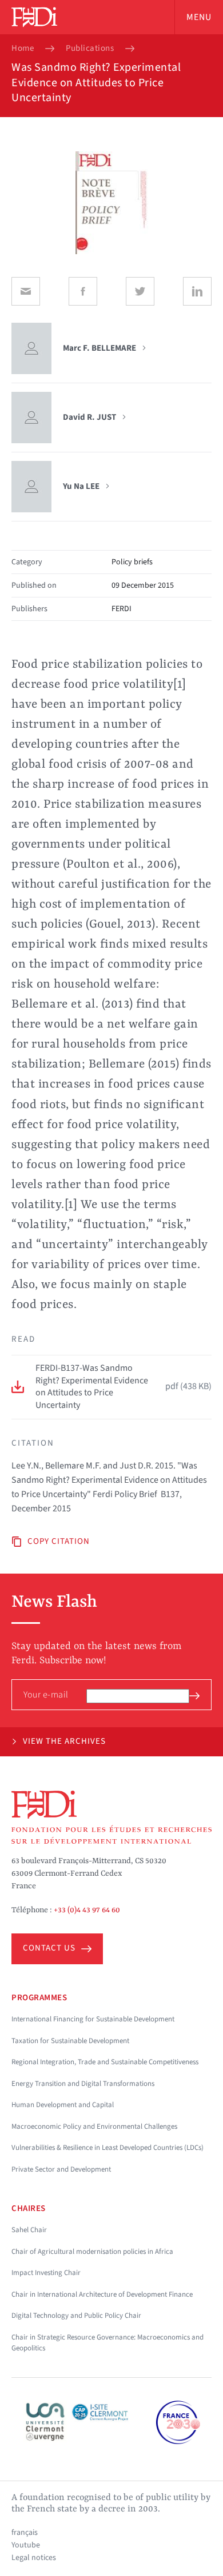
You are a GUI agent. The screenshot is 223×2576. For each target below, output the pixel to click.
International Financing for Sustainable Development (93, 2019)
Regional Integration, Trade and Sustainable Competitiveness (105, 2062)
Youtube (26, 2545)
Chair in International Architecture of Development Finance (102, 2294)
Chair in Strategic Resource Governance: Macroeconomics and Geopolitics (107, 2343)
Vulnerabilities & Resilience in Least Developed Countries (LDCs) (107, 2148)
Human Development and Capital (63, 2105)
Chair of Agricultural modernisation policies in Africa (92, 2252)
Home (23, 49)
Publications (90, 49)
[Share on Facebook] (83, 291)
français (25, 2533)
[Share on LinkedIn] (197, 291)
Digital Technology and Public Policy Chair (76, 2316)
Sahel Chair (29, 2230)
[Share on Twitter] (140, 291)
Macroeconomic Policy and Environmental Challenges (94, 2126)
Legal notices (34, 2558)
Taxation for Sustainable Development (70, 2041)
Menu (199, 17)
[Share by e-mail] (26, 291)
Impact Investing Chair (46, 2273)
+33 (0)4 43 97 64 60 (87, 1910)
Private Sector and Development (61, 2169)
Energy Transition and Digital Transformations (83, 2084)
